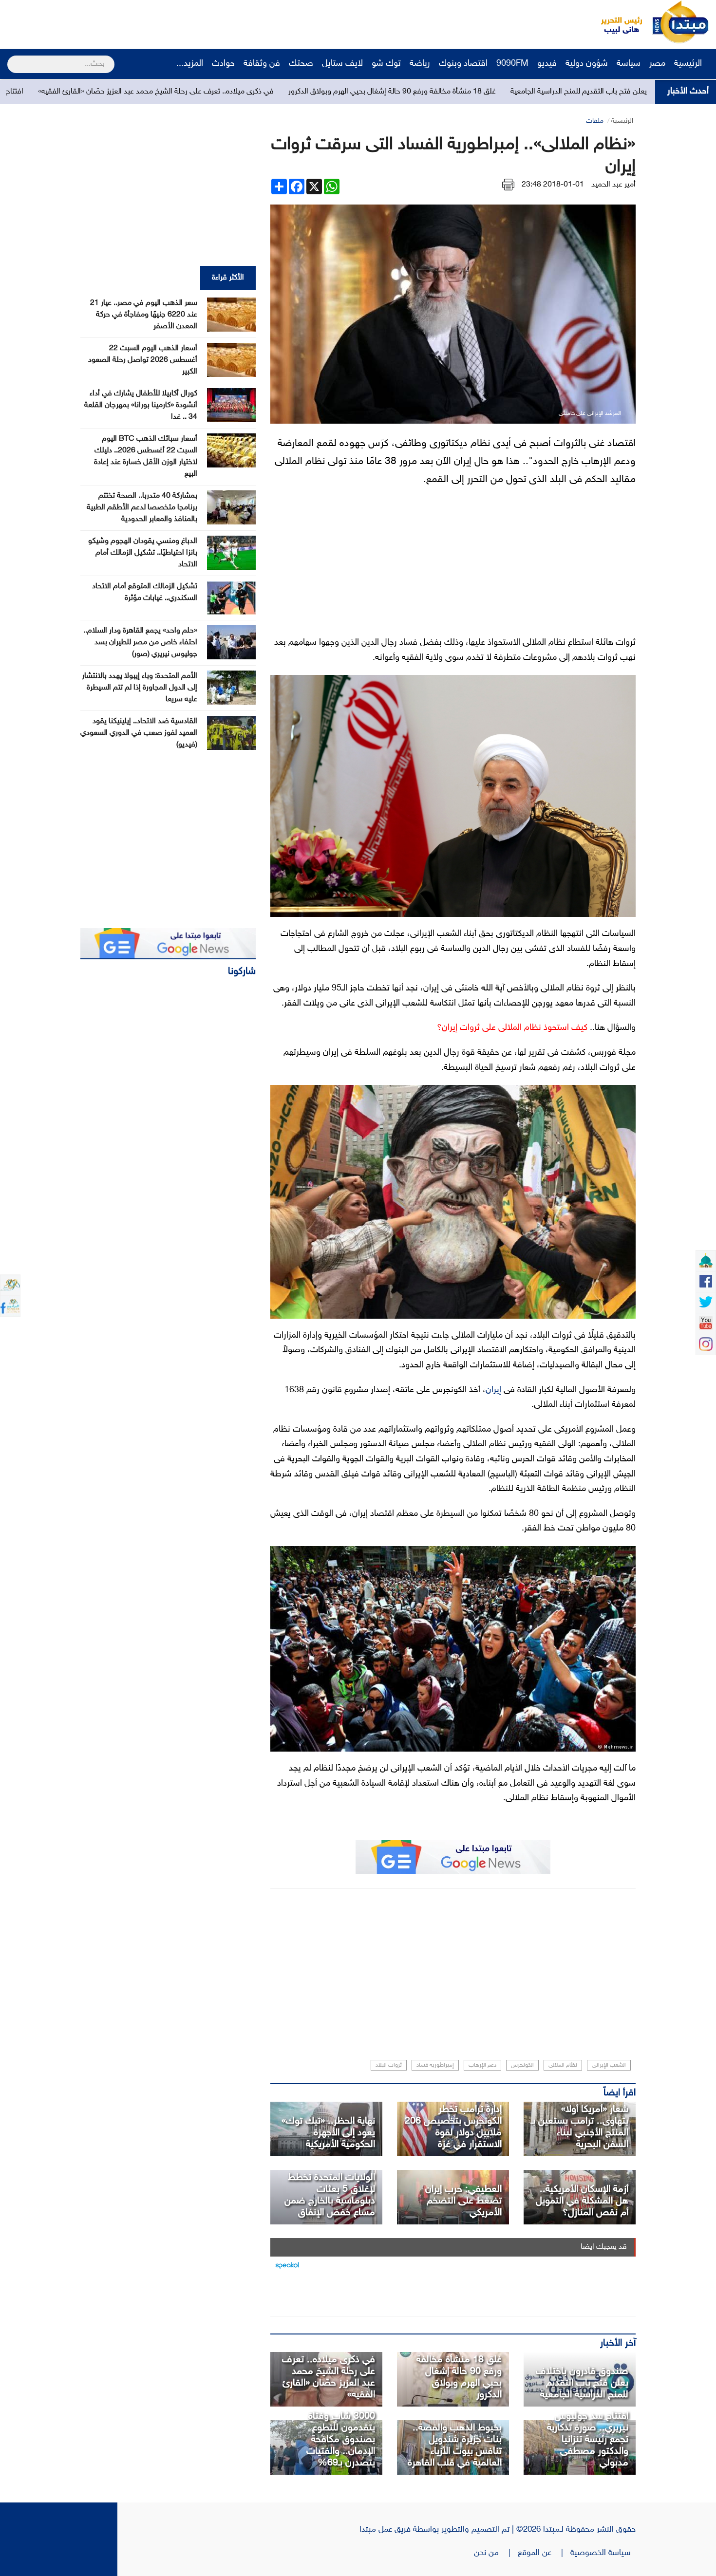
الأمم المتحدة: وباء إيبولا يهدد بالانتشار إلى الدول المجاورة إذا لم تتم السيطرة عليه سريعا (140, 688)
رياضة (420, 64)
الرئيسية (689, 64)
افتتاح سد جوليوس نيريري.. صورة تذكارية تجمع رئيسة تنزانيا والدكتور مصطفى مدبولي (588, 2440)
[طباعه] (508, 185)
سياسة (629, 64)
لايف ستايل (342, 64)
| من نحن (496, 2553)
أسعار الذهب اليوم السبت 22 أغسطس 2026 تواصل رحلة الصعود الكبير (143, 360)
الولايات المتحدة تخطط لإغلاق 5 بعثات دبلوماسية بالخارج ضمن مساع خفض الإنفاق (330, 2195)
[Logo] (616, 22)
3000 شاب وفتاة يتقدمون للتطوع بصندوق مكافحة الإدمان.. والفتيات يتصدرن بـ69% (341, 2440)
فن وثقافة (262, 64)
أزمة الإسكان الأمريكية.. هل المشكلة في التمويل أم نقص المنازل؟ (582, 2201)
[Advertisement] (183, 22)
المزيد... (190, 64)
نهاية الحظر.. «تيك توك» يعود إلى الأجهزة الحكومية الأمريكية (328, 2133)
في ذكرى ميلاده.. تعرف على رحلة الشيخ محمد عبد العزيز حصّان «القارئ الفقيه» (286, 92)
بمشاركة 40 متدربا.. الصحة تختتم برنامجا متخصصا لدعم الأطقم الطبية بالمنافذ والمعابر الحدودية (142, 508)
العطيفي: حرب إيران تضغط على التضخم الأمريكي (463, 2201)
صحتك (301, 64)
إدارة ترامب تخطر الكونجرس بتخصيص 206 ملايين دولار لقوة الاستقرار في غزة (453, 2127)
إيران (493, 1390)
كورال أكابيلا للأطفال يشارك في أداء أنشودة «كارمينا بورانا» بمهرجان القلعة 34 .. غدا (141, 405)
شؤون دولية (587, 64)
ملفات (595, 121)
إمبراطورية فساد (435, 2065)
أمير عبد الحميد (613, 185)
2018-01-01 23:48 (553, 185)
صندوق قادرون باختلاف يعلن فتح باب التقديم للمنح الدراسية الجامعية (582, 2383)
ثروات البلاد (389, 2065)
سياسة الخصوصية (603, 2553)
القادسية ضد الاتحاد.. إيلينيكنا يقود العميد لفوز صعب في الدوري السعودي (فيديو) (139, 733)
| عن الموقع (544, 2553)
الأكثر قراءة (228, 278)
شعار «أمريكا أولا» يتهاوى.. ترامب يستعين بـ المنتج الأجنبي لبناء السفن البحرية (580, 2127)
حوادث (223, 64)
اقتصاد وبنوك (463, 64)
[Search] (11, 58)
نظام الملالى (563, 2065)
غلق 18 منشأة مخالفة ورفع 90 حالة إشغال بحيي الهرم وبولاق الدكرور (522, 92)
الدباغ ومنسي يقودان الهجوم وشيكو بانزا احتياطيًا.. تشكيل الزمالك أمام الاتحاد (143, 553)
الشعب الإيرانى (609, 2065)
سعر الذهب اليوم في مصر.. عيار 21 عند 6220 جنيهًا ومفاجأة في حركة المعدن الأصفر (144, 315)
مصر (657, 64)
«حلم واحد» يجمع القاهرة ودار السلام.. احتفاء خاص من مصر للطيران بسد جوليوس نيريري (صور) (140, 643)
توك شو (386, 64)
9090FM (512, 64)
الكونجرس (522, 2065)
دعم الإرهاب (482, 2065)
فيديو (547, 64)
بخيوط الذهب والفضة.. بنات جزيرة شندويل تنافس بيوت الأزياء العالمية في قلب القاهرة (455, 2445)
